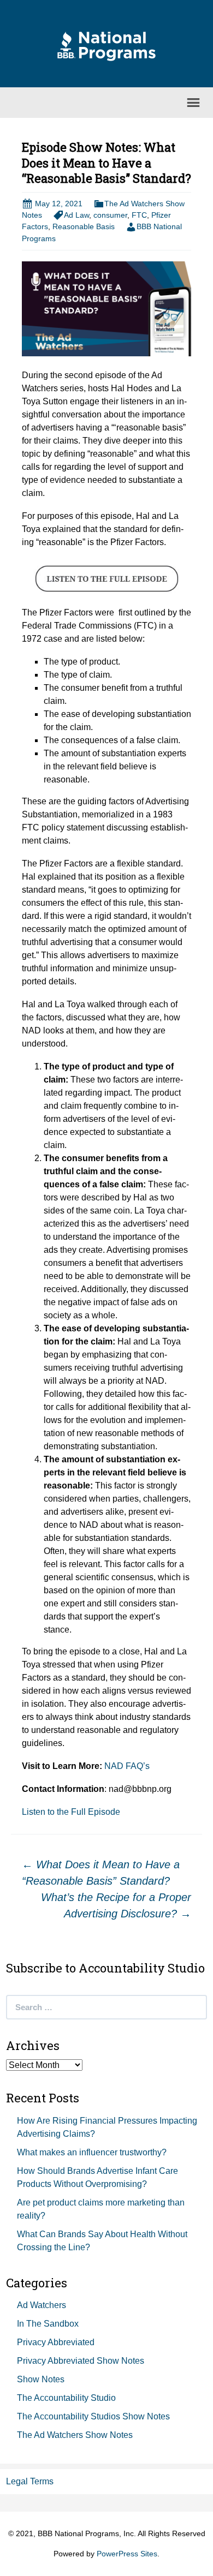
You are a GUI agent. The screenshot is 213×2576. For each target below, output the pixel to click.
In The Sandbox (48, 2324)
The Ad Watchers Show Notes (75, 2435)
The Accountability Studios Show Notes (93, 2416)
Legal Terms (30, 2481)
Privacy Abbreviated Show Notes (81, 2361)
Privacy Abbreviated (56, 2342)
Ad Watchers (42, 2305)
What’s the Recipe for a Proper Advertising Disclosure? (116, 1905)
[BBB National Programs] (106, 46)
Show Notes (41, 2379)
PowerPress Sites (127, 2554)
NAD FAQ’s (126, 1766)
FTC (139, 215)
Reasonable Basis (84, 226)
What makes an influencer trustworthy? (92, 2152)
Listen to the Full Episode (71, 1812)
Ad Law (76, 215)
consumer (110, 215)
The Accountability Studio (66, 2398)
